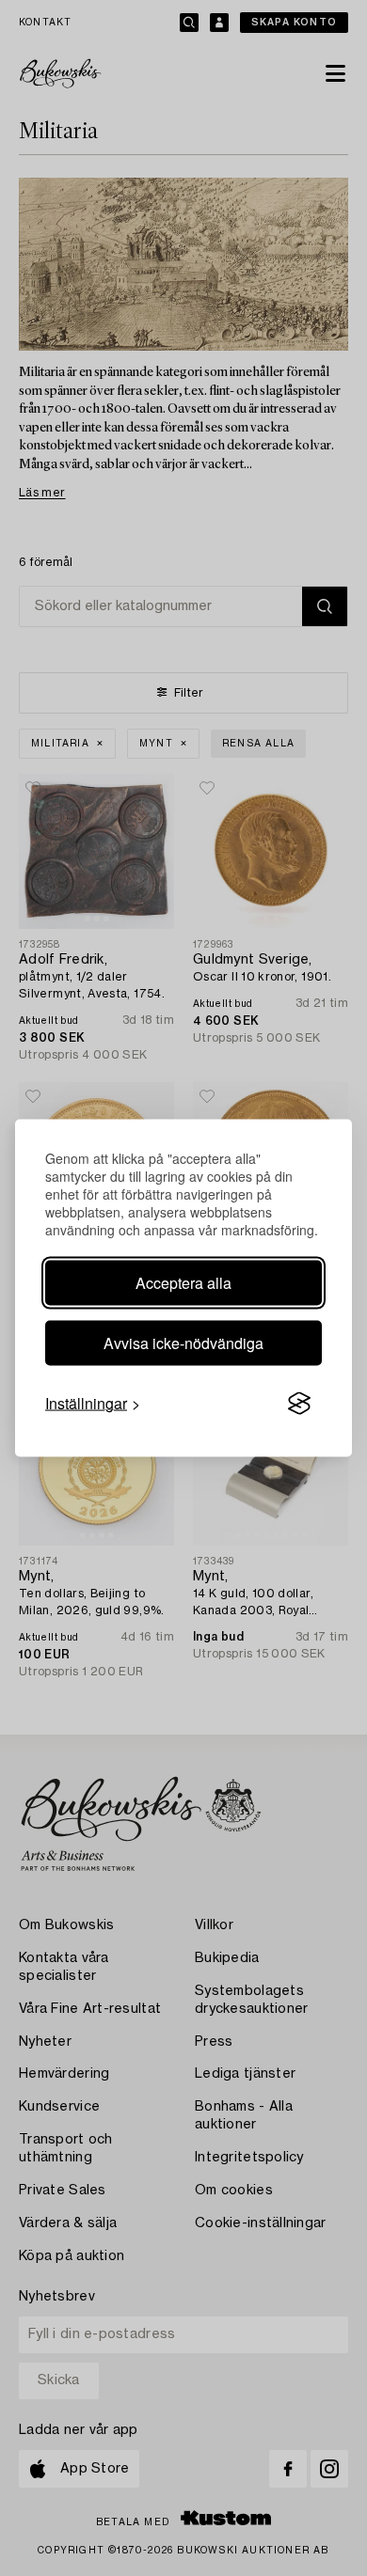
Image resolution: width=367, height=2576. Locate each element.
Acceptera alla (183, 1283)
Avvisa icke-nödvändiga (183, 1343)
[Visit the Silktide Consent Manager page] (299, 1404)
